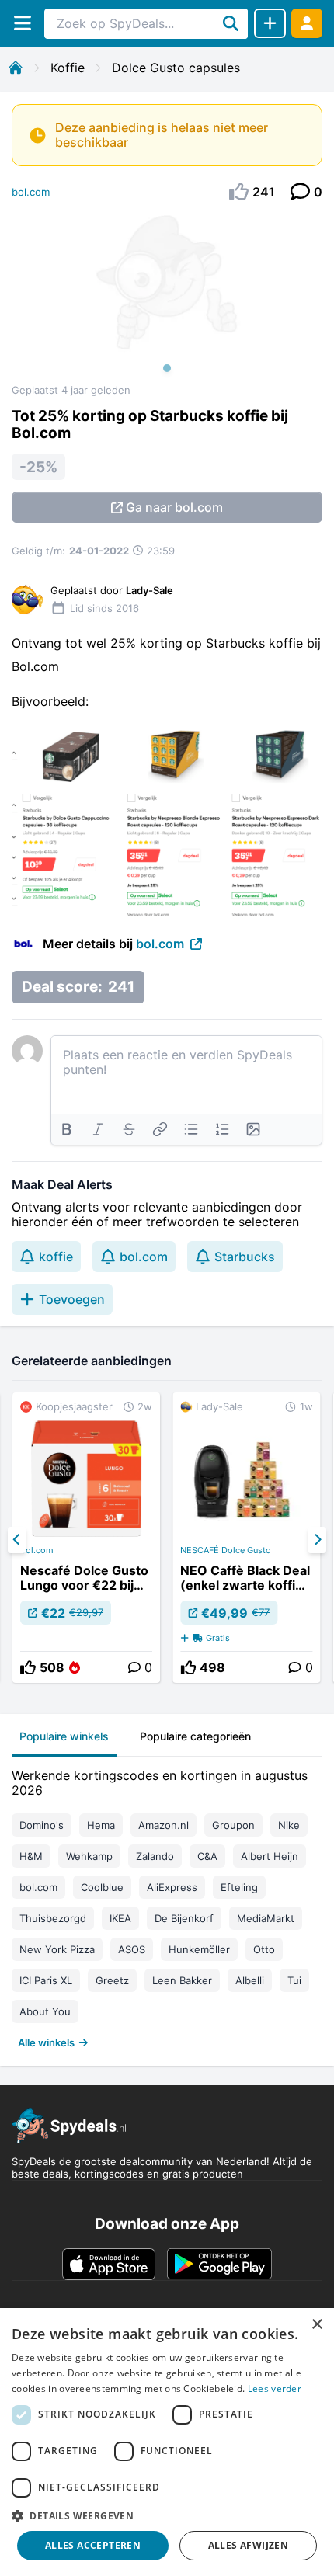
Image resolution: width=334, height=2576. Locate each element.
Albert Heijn (270, 1856)
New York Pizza (57, 1949)
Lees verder (275, 2388)
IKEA (120, 1918)
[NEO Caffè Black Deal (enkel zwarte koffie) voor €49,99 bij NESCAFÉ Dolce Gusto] (246, 1538)
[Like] (28, 1667)
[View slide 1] (167, 298)
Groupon (233, 1825)
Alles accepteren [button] (93, 2545)
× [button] (317, 2325)
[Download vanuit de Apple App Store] (109, 2264)
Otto (264, 1949)
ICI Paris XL (46, 1980)
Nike (289, 1825)
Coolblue (102, 1887)
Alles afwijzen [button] (249, 2545)
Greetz (112, 1980)
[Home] (16, 68)
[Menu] (22, 23)
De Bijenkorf (184, 1918)
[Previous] (17, 1540)
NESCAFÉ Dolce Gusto (226, 1550)
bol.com (31, 192)
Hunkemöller (199, 1949)
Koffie (68, 68)
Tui (294, 1980)
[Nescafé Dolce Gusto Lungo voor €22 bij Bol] (86, 1538)
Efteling (239, 1887)
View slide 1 (167, 368)
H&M (31, 1856)
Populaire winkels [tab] (64, 1736)
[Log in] (307, 23)
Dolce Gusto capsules (176, 68)
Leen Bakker (182, 1980)
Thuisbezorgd (53, 1918)
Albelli (250, 1980)
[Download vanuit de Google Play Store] (219, 2264)
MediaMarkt (266, 1918)
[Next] (317, 1540)
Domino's (42, 1825)
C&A (207, 1856)
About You (45, 2011)
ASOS (132, 1949)
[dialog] (167, 2442)
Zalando (155, 1856)
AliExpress (172, 1887)
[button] (167, 2515)
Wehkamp (89, 1856)
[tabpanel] (167, 1905)
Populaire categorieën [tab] (195, 1736)
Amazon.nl (164, 1825)
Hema (101, 1825)
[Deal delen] (270, 23)
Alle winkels (46, 2042)
